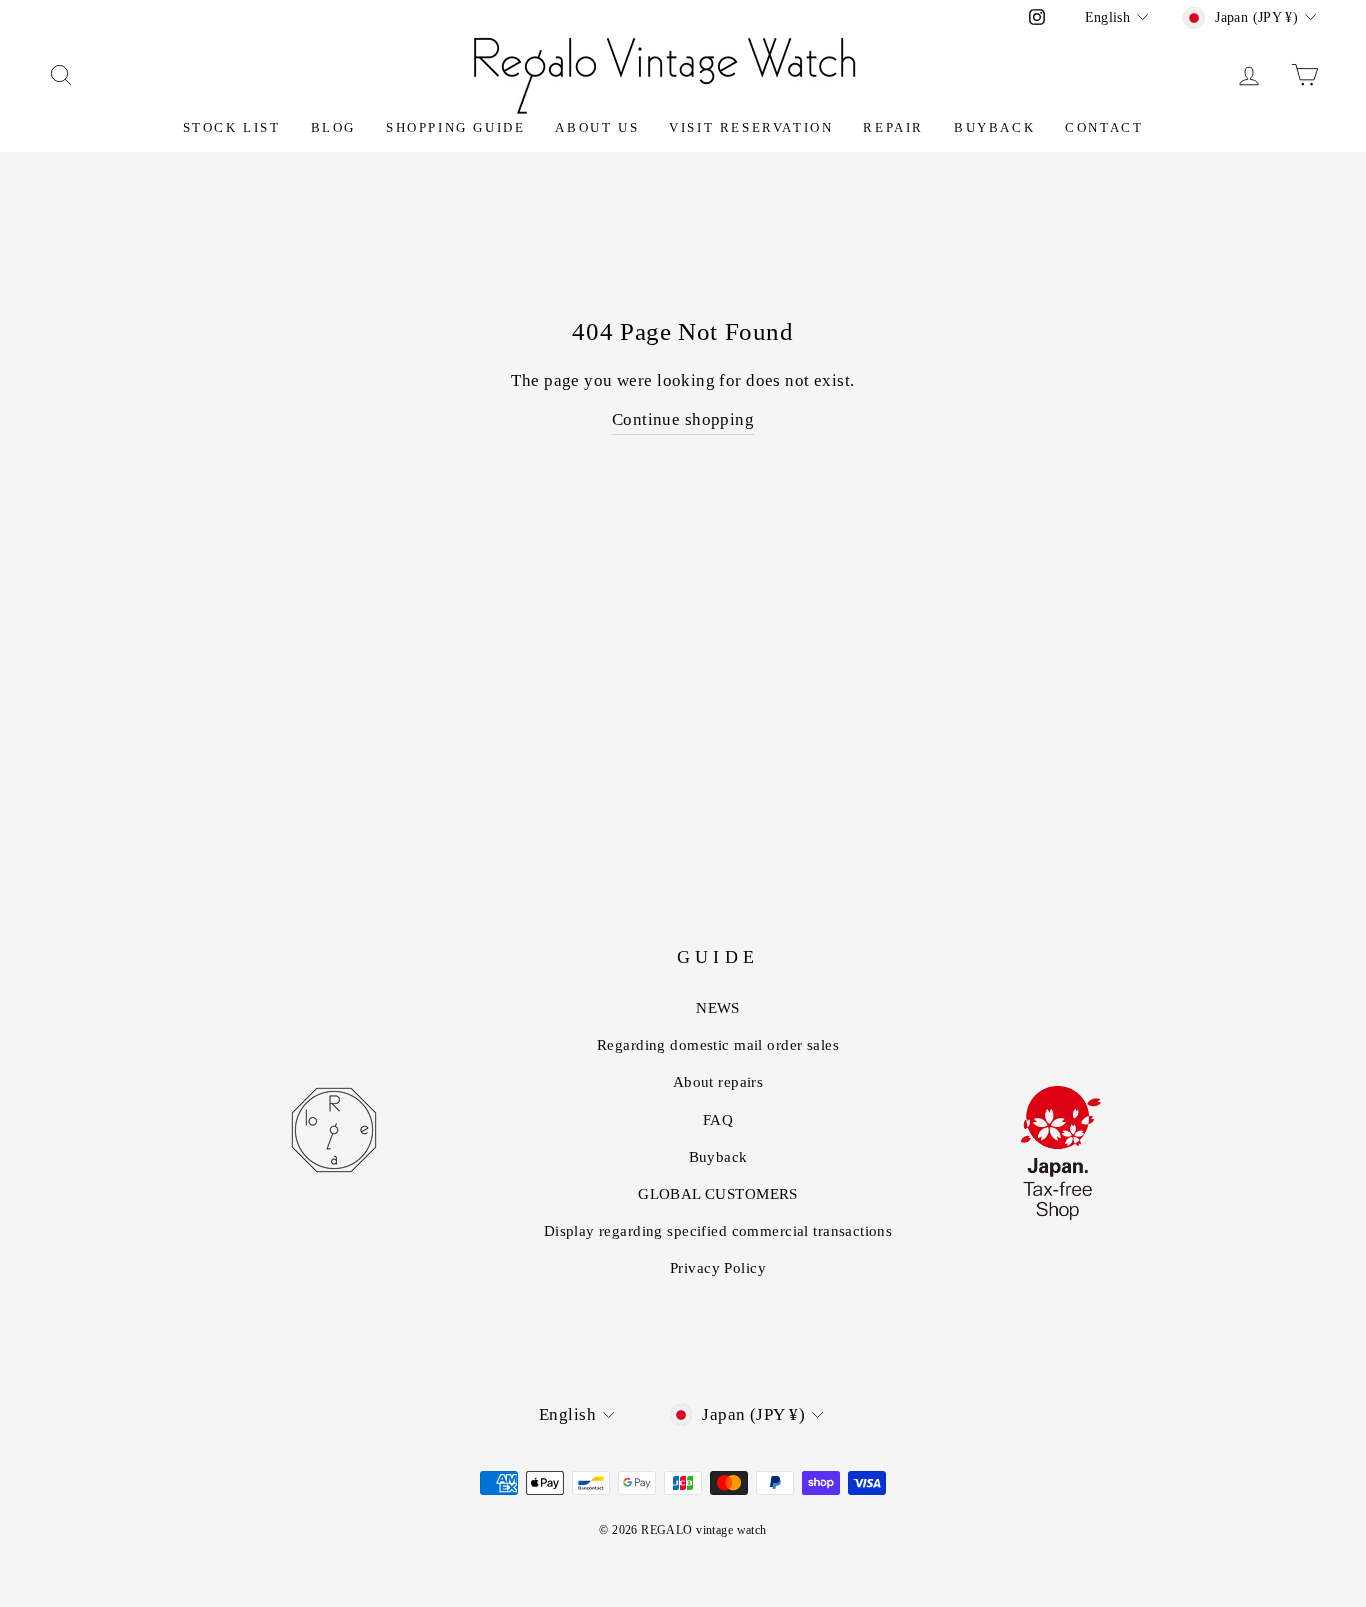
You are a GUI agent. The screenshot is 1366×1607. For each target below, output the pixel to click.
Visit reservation (751, 127)
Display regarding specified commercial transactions (718, 1231)
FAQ (718, 1120)
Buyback (994, 127)
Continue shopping (683, 419)
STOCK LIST (232, 127)
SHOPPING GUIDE (455, 127)
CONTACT (1104, 127)
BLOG (333, 127)
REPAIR (893, 127)
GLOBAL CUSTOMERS (718, 1194)
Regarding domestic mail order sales (718, 1045)
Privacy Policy (718, 1268)
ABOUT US (597, 127)
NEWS (718, 1008)
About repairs (718, 1082)
